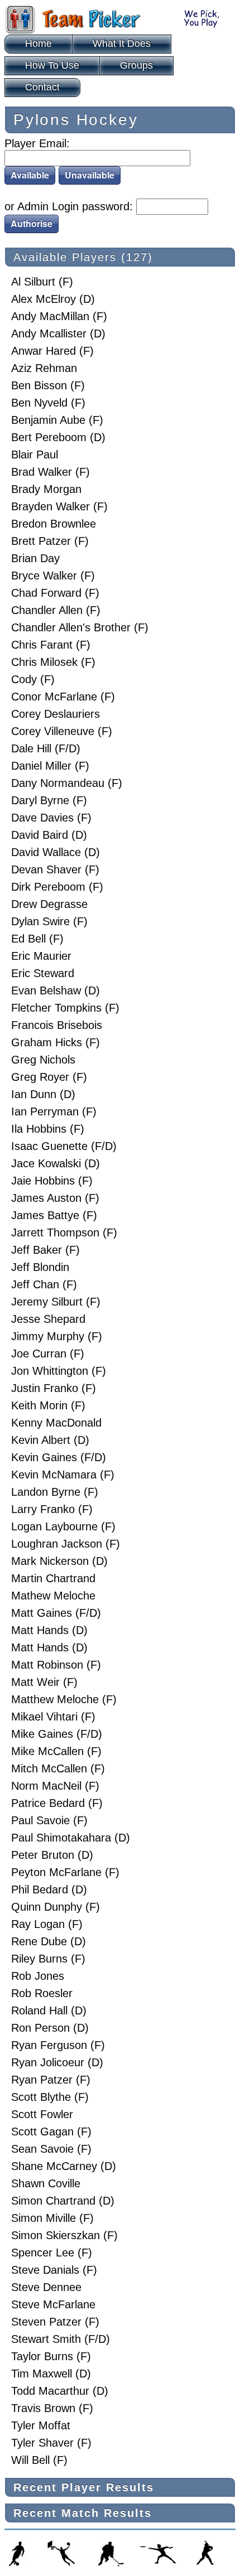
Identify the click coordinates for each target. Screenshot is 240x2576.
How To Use (52, 65)
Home (39, 44)
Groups (136, 65)
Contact (42, 87)
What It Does (122, 44)
